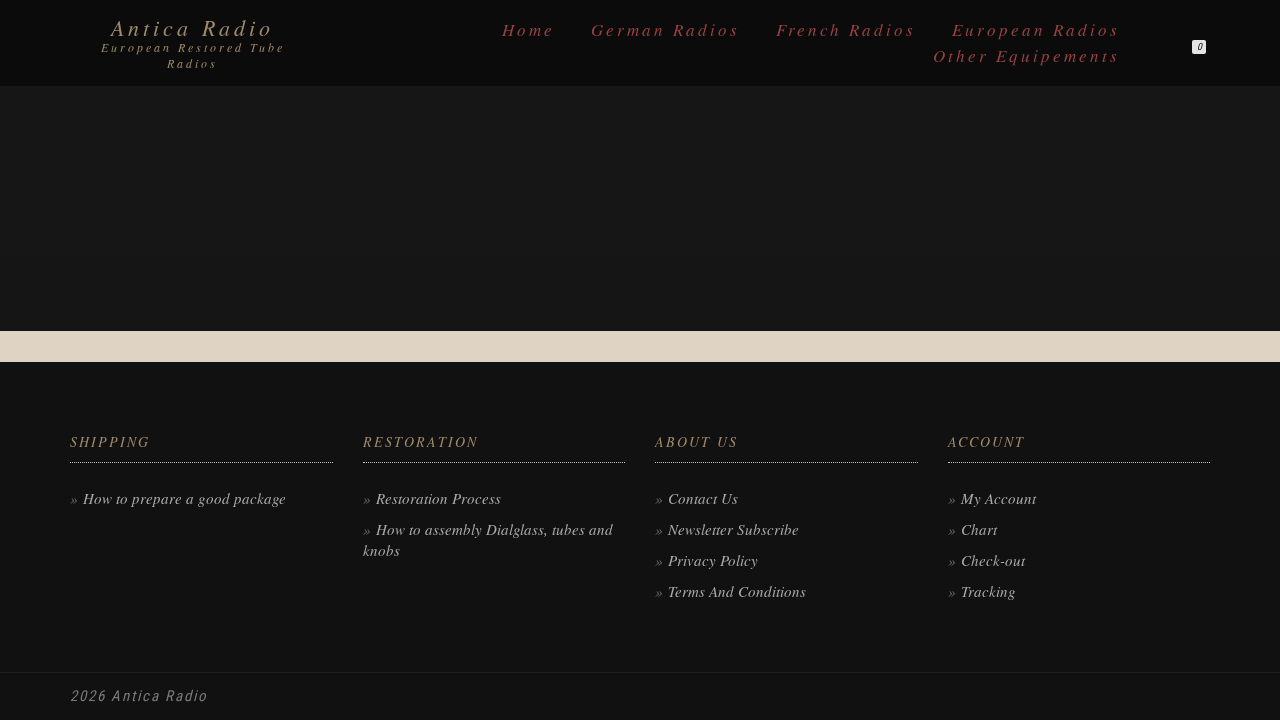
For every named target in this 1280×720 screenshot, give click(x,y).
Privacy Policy (713, 560)
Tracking (988, 591)
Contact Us (703, 498)
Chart (979, 529)
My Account (998, 498)
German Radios (665, 29)
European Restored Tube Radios (193, 55)
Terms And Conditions (737, 591)
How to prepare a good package (184, 498)
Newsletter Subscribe (733, 529)
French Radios (846, 29)
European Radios (1036, 29)
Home (528, 29)
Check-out (993, 560)
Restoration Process (438, 498)
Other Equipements (1026, 55)
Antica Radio (192, 27)
